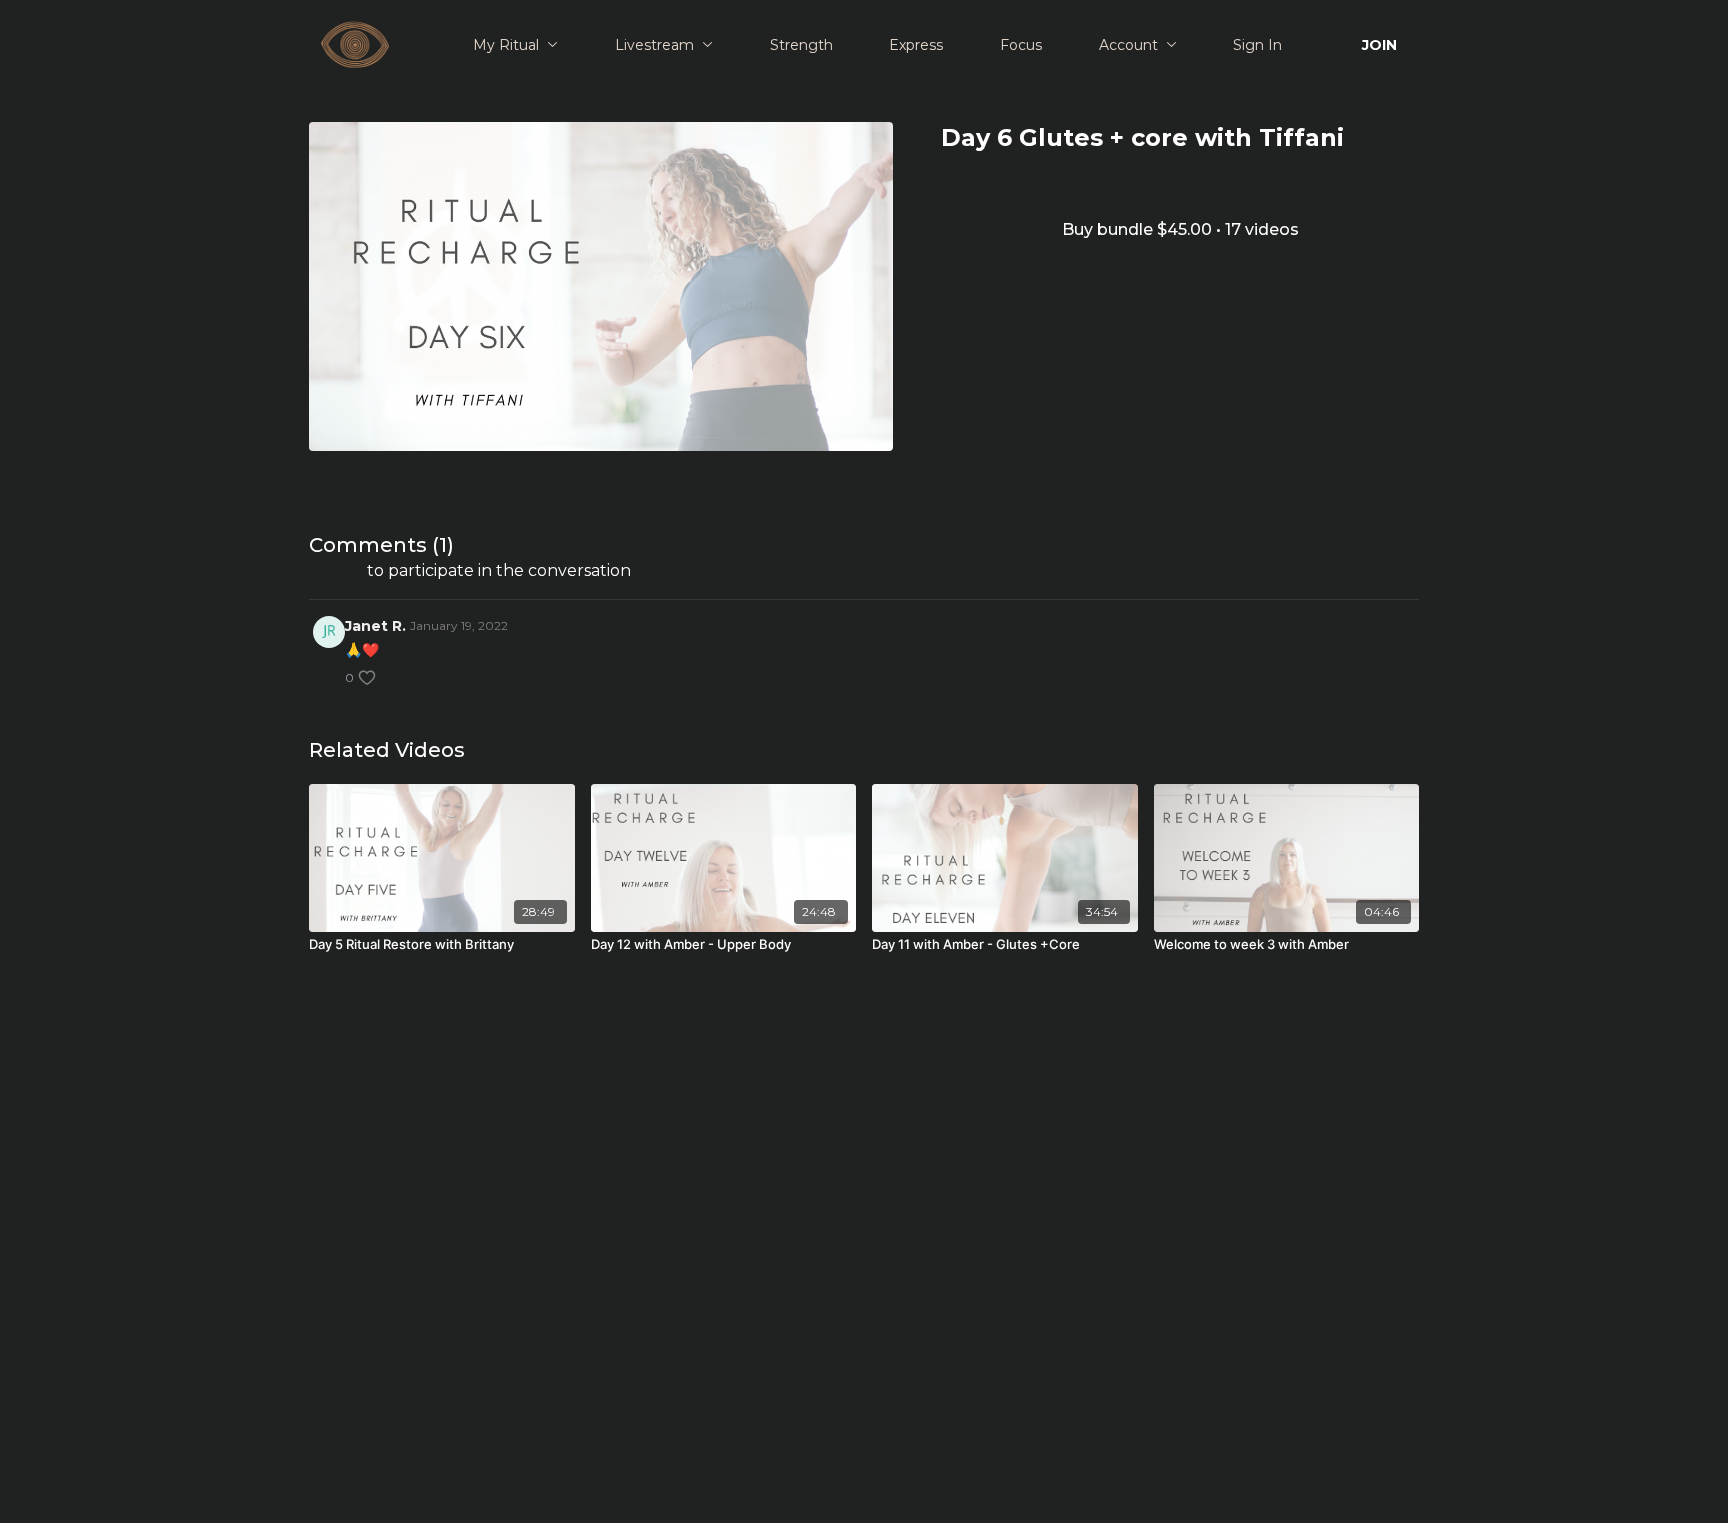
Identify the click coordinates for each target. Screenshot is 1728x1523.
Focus (1021, 45)
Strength (801, 45)
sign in (336, 570)
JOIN (1379, 45)
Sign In (1257, 45)
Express (916, 45)
